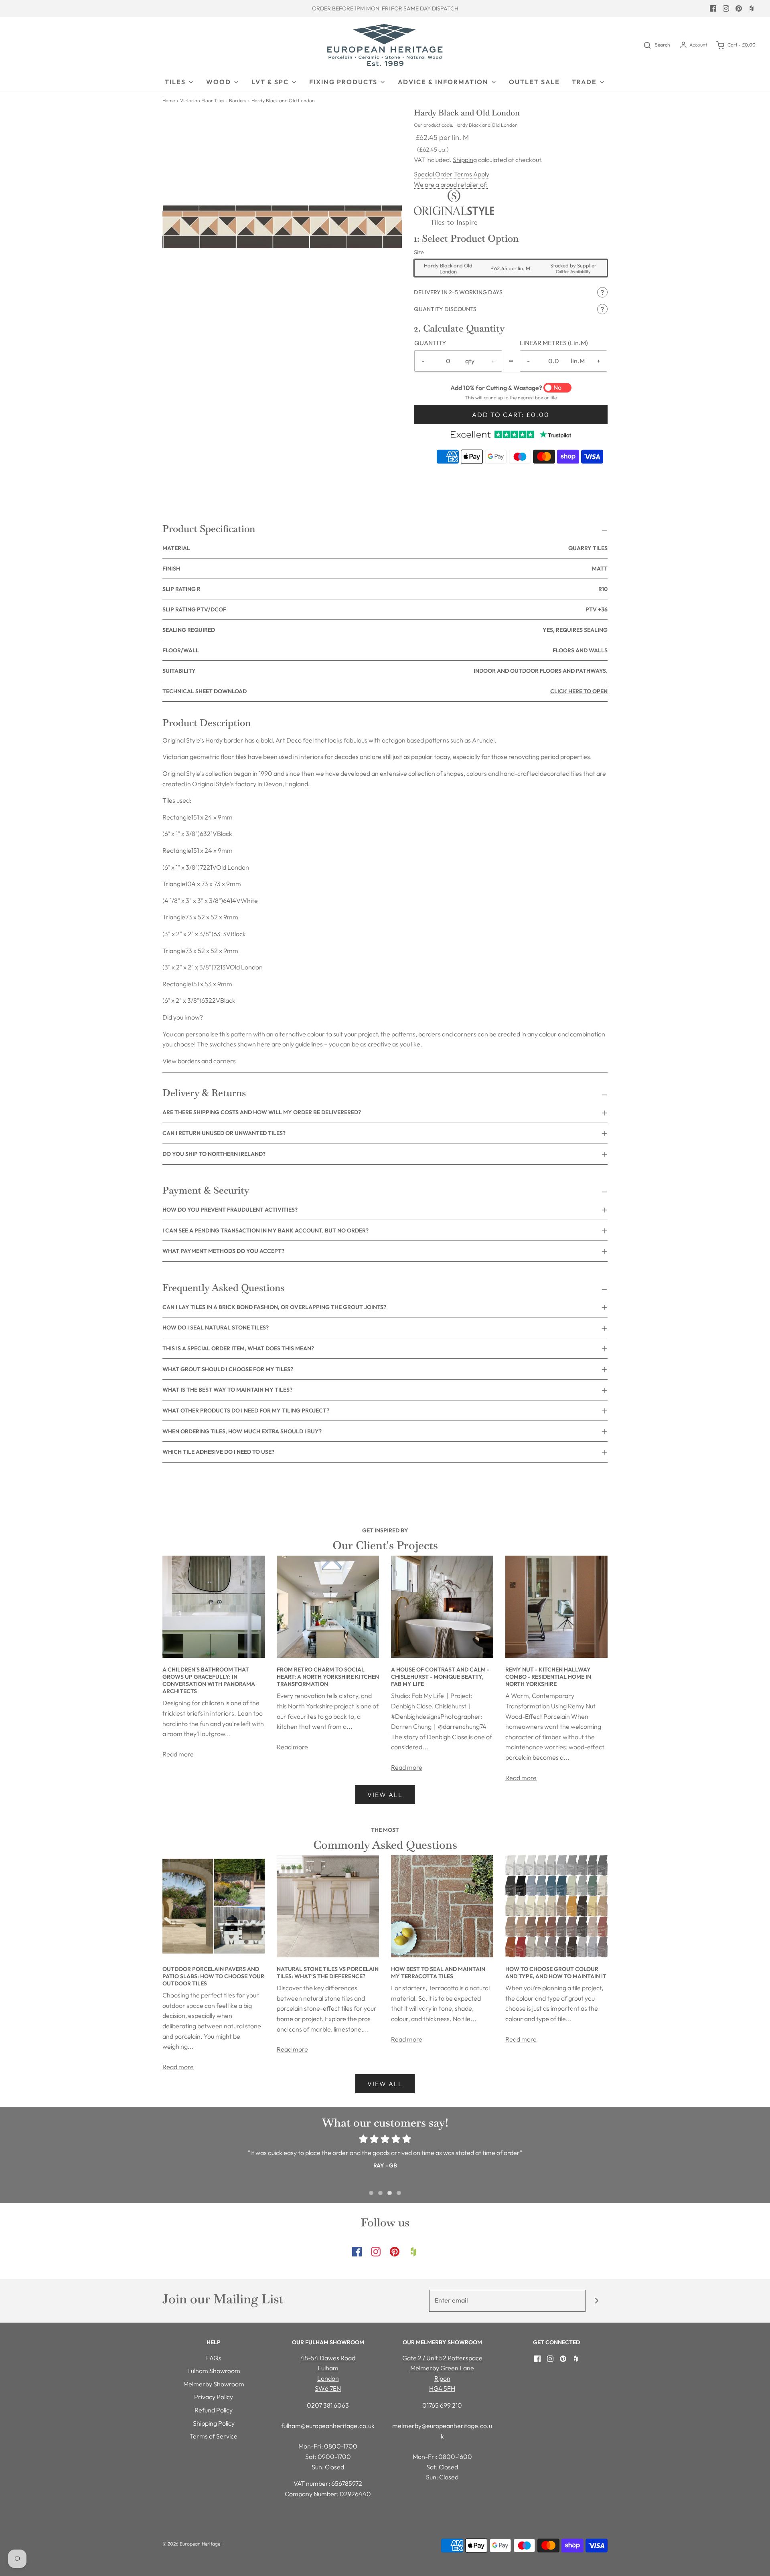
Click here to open (579, 691)
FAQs (214, 2358)
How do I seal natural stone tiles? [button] (216, 1327)
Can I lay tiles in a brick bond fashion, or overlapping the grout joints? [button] (274, 1307)
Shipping (465, 160)
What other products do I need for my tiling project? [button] (246, 1410)
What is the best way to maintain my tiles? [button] (227, 1390)
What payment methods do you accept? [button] (223, 1251)
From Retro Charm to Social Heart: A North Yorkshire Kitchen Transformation (328, 1677)
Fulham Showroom (214, 2371)
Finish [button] (385, 569)
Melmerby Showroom (214, 2384)
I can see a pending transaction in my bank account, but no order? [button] (265, 1230)
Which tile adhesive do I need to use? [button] (218, 1452)
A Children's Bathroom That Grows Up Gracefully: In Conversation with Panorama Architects (209, 1680)
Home (169, 100)
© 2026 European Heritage (191, 2544)
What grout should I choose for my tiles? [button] (228, 1369)
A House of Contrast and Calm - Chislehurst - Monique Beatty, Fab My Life (440, 1677)
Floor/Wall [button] (385, 650)
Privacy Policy (214, 2397)
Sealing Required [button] (385, 630)
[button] (511, 292)
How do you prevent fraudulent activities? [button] (230, 1210)
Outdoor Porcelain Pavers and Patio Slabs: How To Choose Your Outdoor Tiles (213, 1976)
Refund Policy (214, 2410)
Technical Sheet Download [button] (385, 691)
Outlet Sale (534, 82)
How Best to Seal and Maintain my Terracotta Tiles (438, 1973)
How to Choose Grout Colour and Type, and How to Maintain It (556, 1973)
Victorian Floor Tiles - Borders (213, 100)
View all (385, 1795)
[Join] (597, 2301)
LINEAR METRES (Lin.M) (554, 343)
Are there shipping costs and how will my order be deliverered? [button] (262, 1112)
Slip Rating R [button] (385, 589)
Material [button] (385, 548)
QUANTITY (430, 343)
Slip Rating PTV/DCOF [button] (385, 609)
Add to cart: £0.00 (511, 415)
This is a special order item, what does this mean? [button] (238, 1348)
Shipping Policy (214, 2423)
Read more (178, 1754)
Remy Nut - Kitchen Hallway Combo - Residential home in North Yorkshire (548, 1677)
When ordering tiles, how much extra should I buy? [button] (242, 1431)
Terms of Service (214, 2436)
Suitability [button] (385, 671)
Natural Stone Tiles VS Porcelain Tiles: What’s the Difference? (328, 1973)
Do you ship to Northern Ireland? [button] (214, 1154)
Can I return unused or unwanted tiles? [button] (224, 1133)
